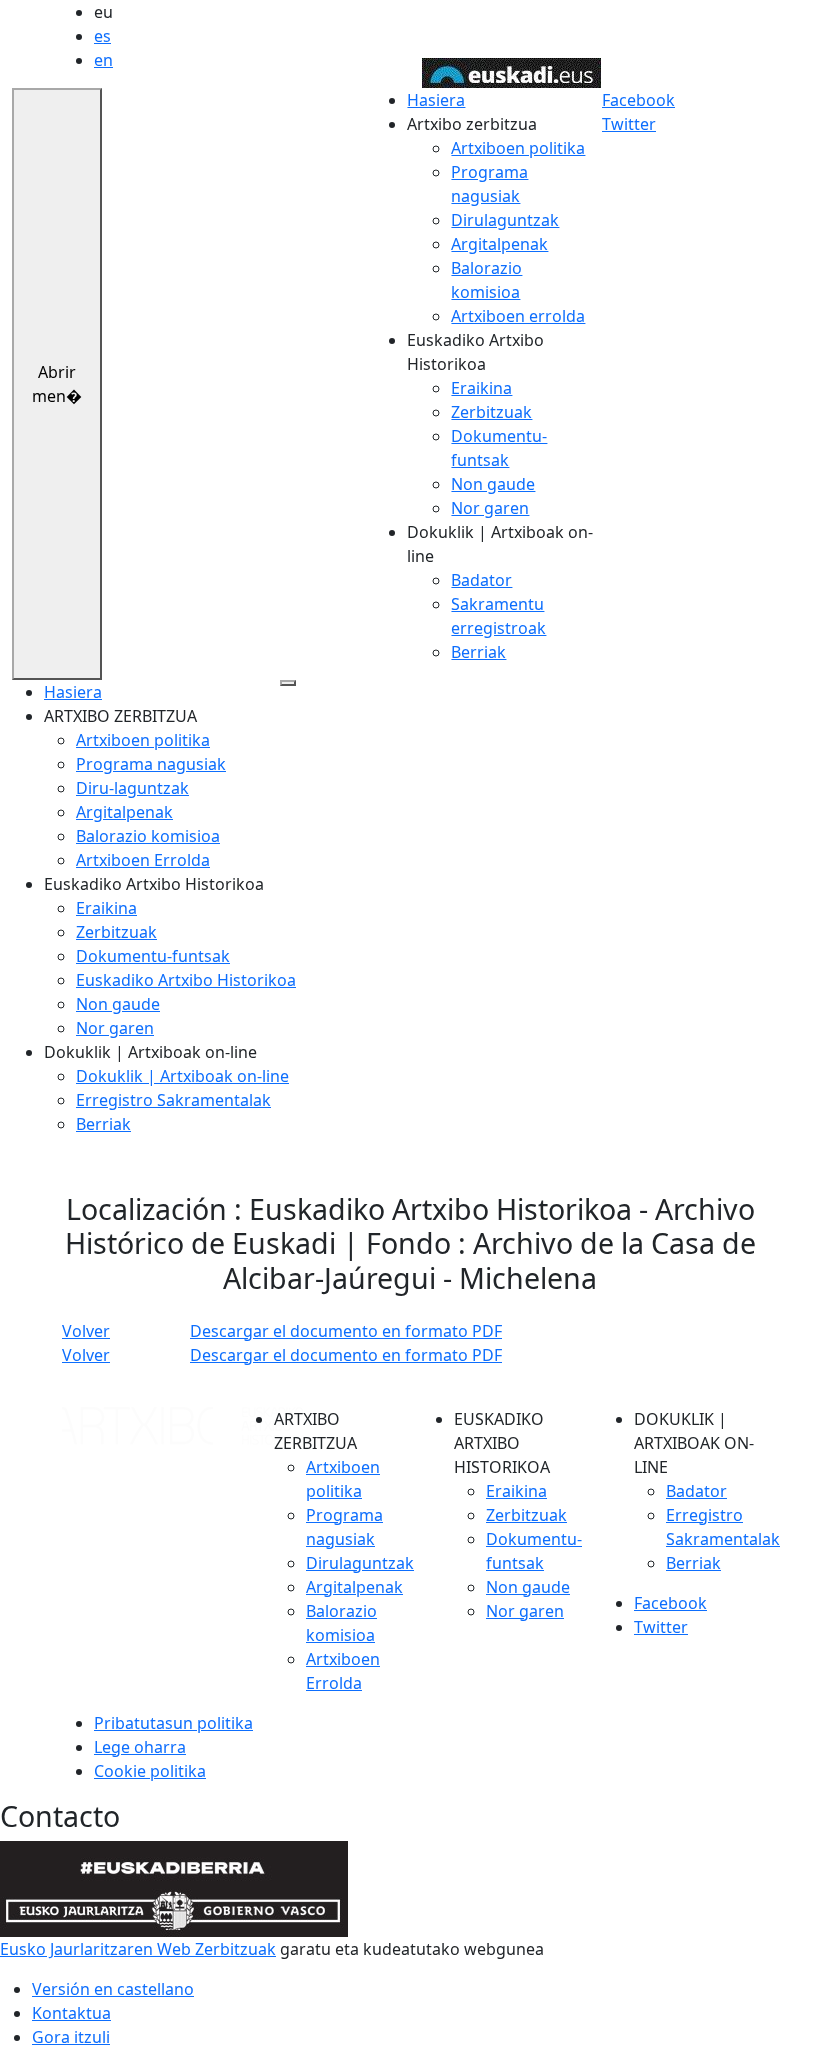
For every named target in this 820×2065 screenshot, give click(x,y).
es (102, 36)
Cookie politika (150, 1771)
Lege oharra (140, 1747)
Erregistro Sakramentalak (173, 1100)
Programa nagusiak (151, 764)
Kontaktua (71, 2013)
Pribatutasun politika (173, 1723)
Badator (481, 580)
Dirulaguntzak (505, 220)
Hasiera (436, 100)
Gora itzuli (71, 2037)
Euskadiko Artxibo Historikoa (186, 980)
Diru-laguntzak (132, 788)
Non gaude (493, 484)
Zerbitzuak (491, 412)
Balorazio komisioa (148, 836)
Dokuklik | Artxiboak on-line (182, 1076)
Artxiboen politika (518, 148)
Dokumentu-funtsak (153, 956)
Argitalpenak (499, 244)
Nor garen (490, 508)
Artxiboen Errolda (143, 860)
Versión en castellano (113, 1989)
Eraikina (481, 388)
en (103, 60)
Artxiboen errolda (518, 316)
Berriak (478, 652)
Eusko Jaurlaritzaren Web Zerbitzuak (138, 1949)
